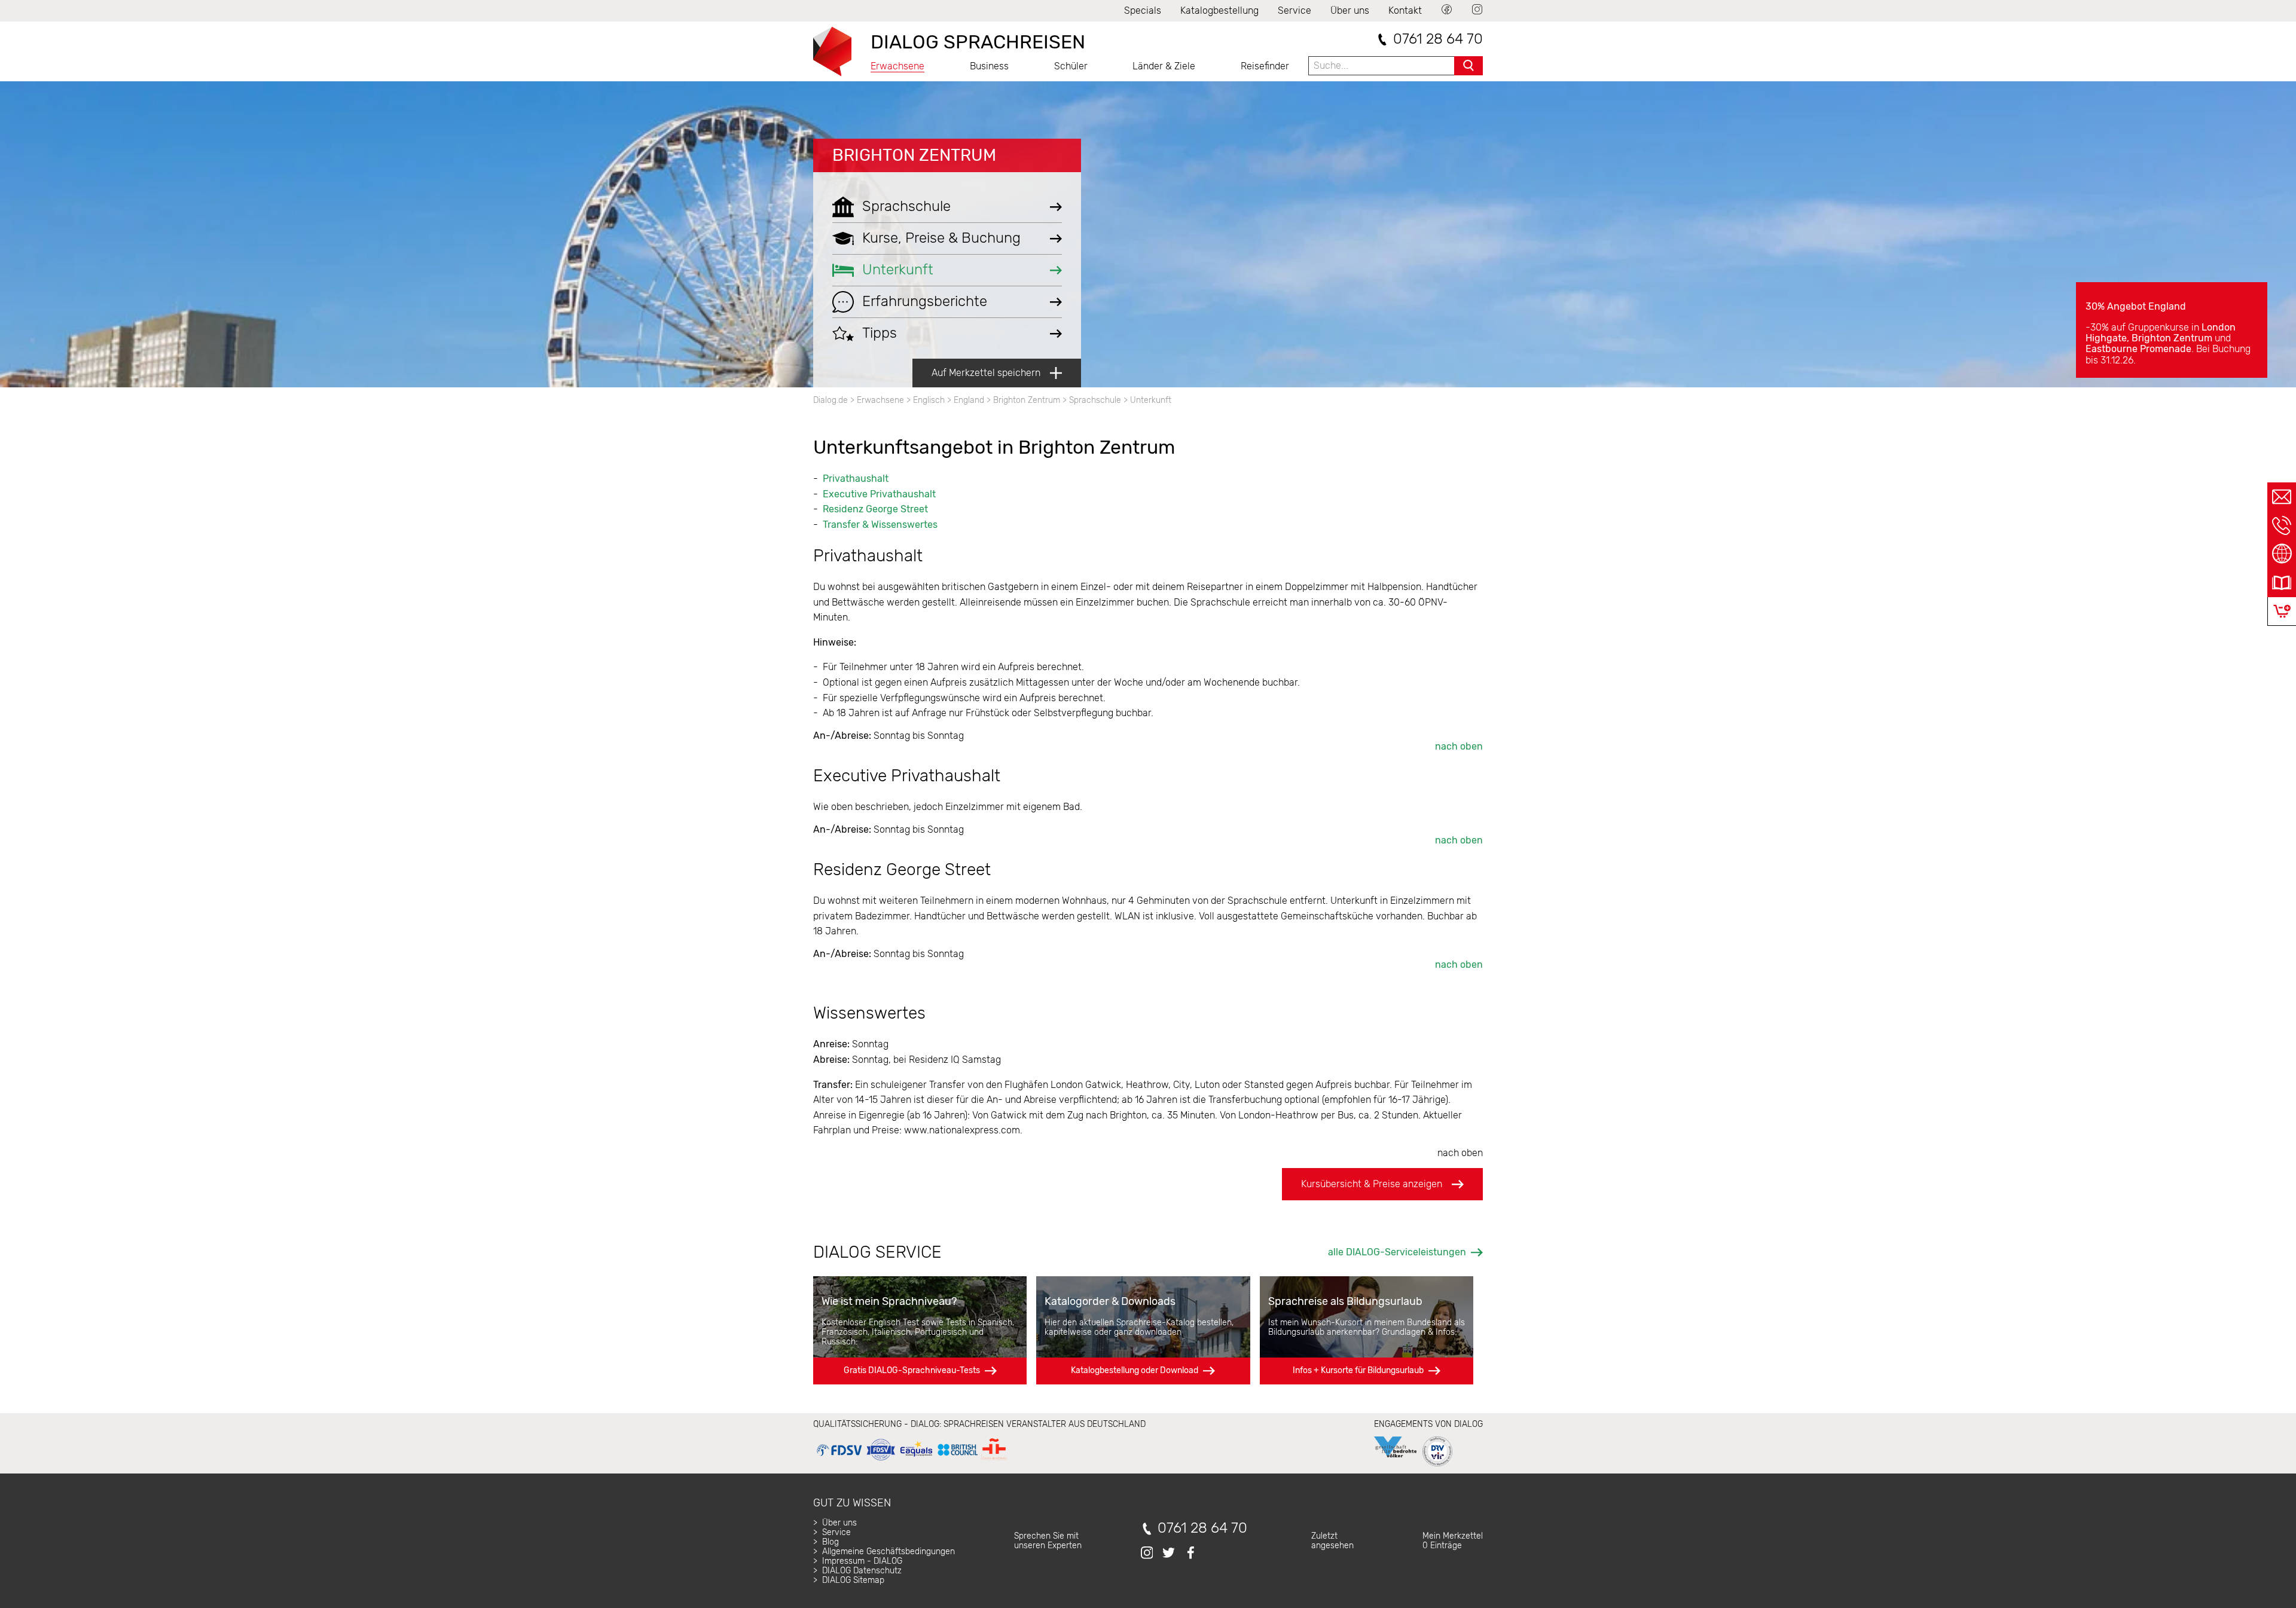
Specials (1143, 10)
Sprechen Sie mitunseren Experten (1048, 1541)
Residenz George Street (875, 509)
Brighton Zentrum (914, 155)
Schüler (1071, 66)
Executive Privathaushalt (879, 494)
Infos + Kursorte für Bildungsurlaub (1358, 1370)
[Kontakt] (2282, 497)
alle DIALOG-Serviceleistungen (1397, 1252)
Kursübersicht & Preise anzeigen (1372, 1184)
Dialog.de (831, 400)
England (969, 400)
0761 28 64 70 (1438, 39)
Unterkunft (1151, 400)
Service (1294, 10)
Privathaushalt (856, 479)
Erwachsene (897, 66)
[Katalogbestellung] (2282, 583)
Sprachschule (1095, 400)
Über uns (1350, 10)
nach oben (1459, 746)
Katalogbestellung (1219, 10)
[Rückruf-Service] (2282, 525)
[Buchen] (2282, 611)
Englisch (929, 400)
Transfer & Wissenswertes (880, 525)
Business (989, 66)
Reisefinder (1265, 66)
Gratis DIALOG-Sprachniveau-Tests (912, 1370)
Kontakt (1405, 10)
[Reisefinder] (2282, 554)
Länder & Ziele (1164, 66)
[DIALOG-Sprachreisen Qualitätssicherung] (912, 1461)
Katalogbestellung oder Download (1135, 1370)
